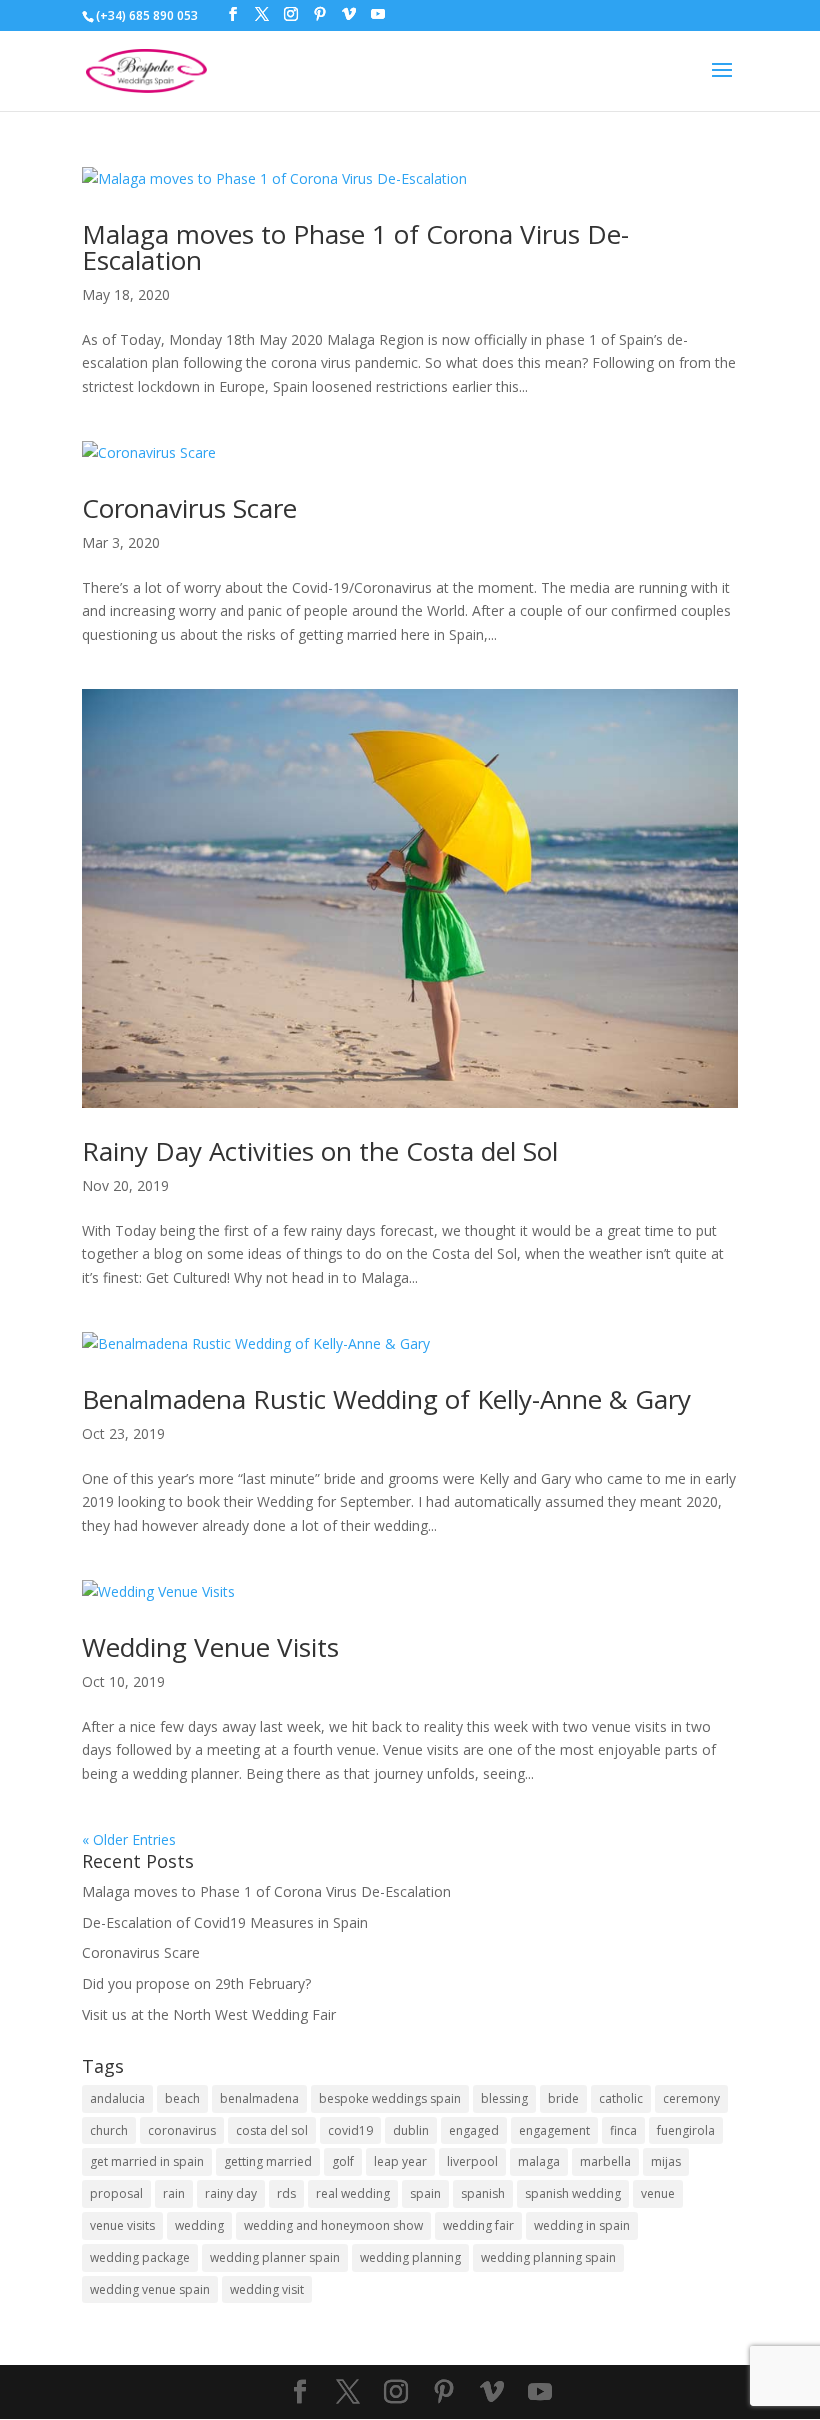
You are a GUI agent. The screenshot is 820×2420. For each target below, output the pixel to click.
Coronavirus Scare (189, 508)
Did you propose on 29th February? (196, 1983)
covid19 (350, 2130)
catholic (621, 2098)
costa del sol (272, 2130)
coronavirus (182, 2130)
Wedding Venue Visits (210, 1647)
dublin (411, 2130)
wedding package (140, 2257)
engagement (554, 2130)
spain (425, 2193)
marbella (605, 2161)
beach (182, 2098)
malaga (539, 2161)
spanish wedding (573, 2193)
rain (174, 2193)
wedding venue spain (150, 2289)
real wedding (353, 2193)
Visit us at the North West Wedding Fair (209, 2014)
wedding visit (267, 2289)
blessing (504, 2098)
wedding (199, 2225)
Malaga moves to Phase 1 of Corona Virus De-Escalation (355, 247)
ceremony (691, 2098)
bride (563, 2098)
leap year (400, 2161)
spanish (483, 2193)
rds (286, 2193)
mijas (666, 2161)
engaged (474, 2130)
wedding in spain (582, 2225)
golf (343, 2161)
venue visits (122, 2225)
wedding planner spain (275, 2257)
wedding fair (478, 2225)
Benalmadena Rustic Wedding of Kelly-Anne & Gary (386, 1399)
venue (658, 2193)
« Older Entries (129, 1839)
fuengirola (686, 2130)
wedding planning (410, 2257)
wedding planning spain (548, 2257)
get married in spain (147, 2161)
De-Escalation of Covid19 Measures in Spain (225, 1922)
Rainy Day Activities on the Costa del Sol (320, 1151)
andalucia (117, 2098)
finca (623, 2130)
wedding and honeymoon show (333, 2225)
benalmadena (259, 2098)
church (109, 2130)
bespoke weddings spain (390, 2098)
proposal (116, 2193)
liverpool (472, 2161)
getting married (268, 2161)
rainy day (231, 2193)
